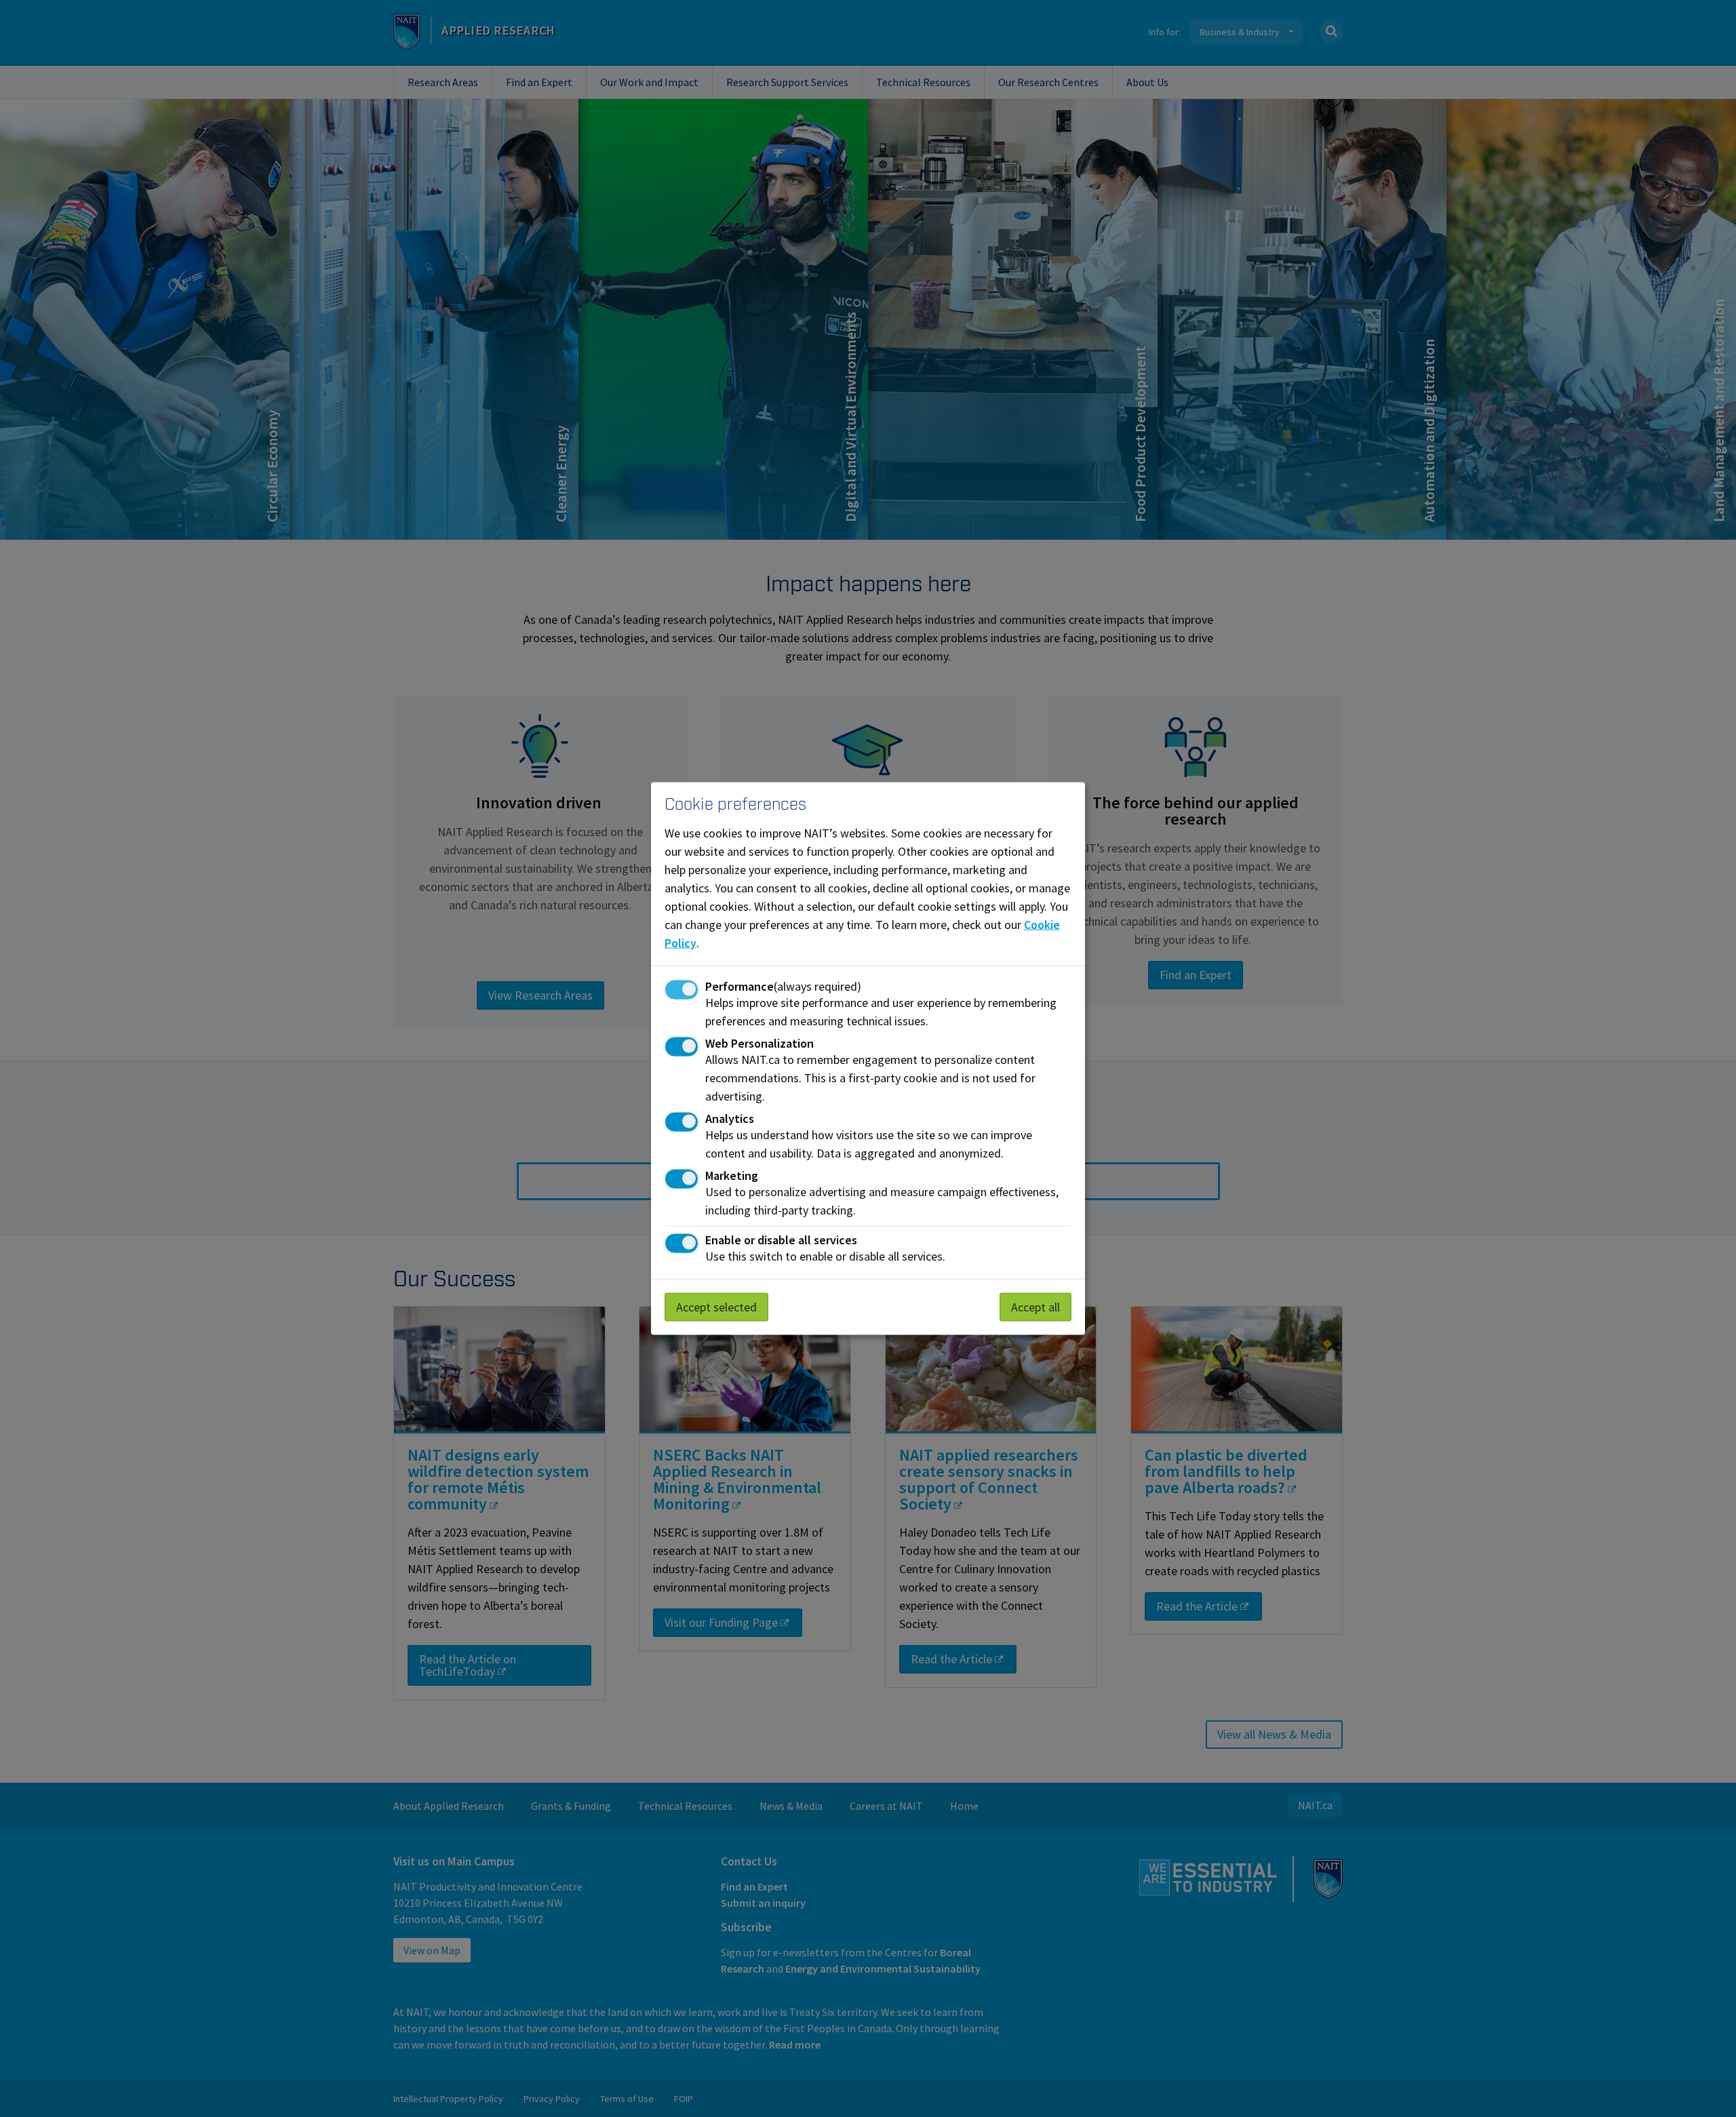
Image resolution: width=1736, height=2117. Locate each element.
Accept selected (716, 1306)
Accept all (1035, 1306)
